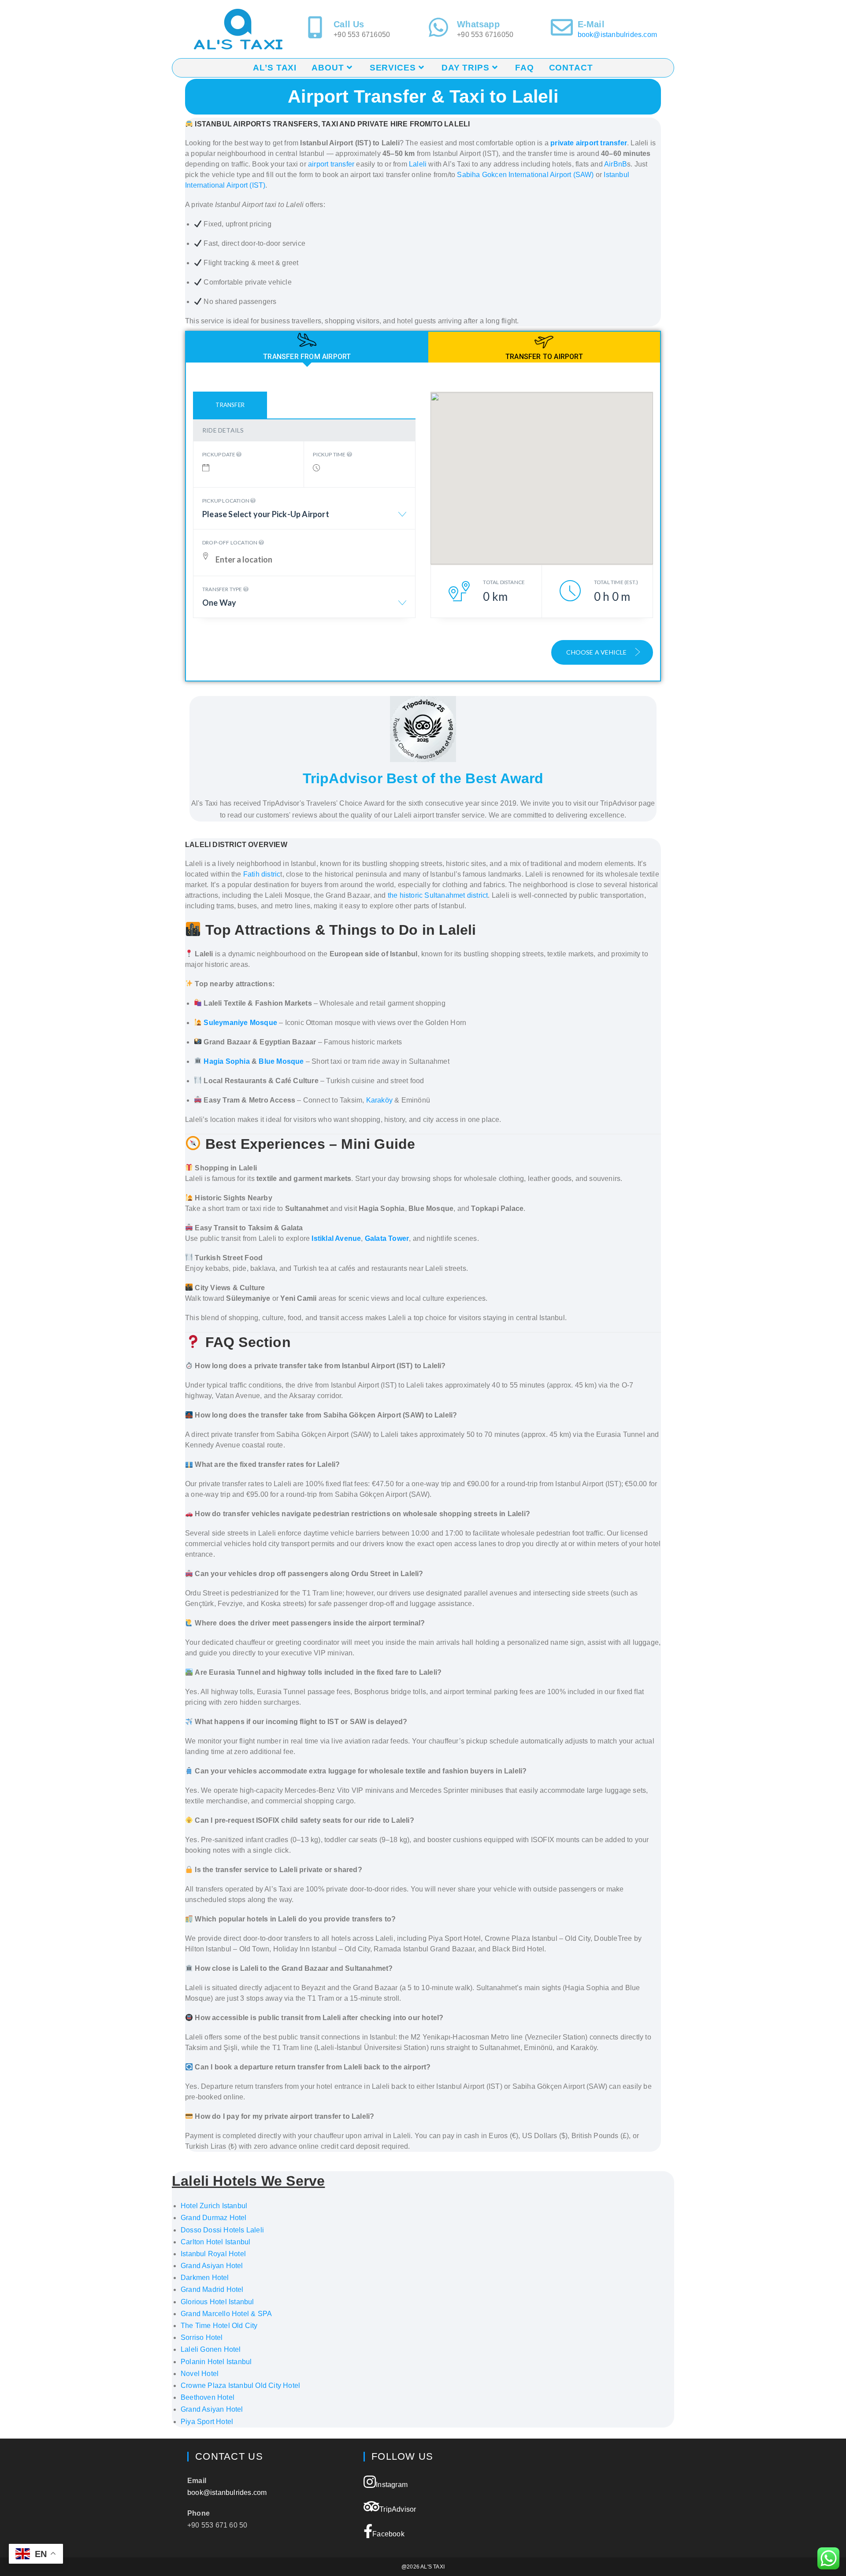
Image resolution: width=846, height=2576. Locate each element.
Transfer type (223, 589)
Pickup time (330, 454)
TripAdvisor (398, 2509)
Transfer (230, 405)
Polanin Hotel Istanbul (216, 2362)
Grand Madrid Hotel (212, 2289)
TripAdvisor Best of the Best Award (423, 778)
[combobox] (304, 518)
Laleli (419, 164)
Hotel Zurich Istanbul (214, 2206)
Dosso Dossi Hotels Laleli (222, 2230)
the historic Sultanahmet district (438, 895)
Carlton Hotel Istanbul (215, 2242)
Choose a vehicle (597, 652)
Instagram (392, 2485)
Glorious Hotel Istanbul (217, 2302)
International (529, 175)
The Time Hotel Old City (219, 2326)
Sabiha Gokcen (483, 175)
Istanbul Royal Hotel (213, 2254)
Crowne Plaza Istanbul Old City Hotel (240, 2385)
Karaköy (379, 1100)
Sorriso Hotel (202, 2337)
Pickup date (219, 454)
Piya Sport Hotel (207, 2422)
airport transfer (331, 164)
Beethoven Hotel (208, 2397)
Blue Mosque (281, 1061)
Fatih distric (262, 874)
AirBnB (616, 164)
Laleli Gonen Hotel (211, 2349)
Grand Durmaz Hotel (214, 2218)
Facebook (388, 2534)
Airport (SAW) (571, 175)
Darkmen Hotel (205, 2278)
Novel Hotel (200, 2374)
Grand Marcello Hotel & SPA (226, 2314)
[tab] (307, 347)
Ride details (223, 430)
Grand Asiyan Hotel (212, 2266)
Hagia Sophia (226, 1061)
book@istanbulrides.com (617, 35)
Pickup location (226, 501)
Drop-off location (230, 542)
